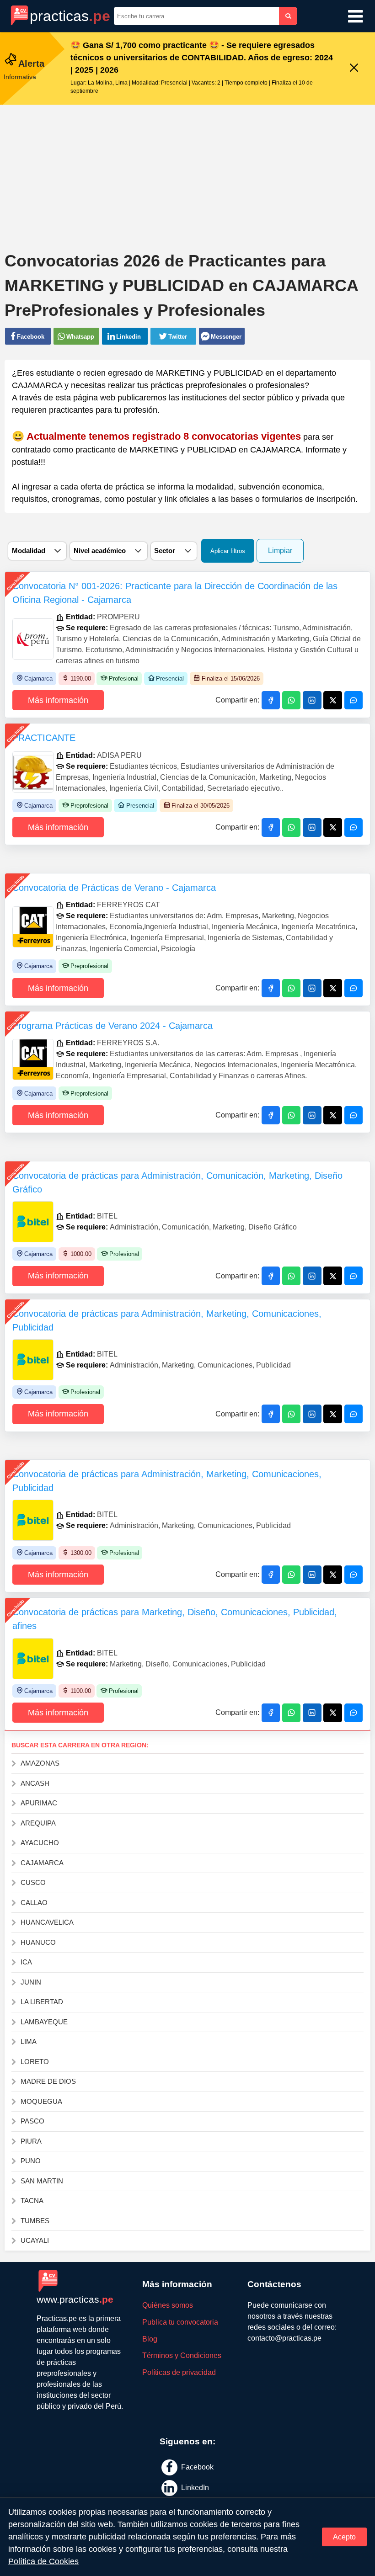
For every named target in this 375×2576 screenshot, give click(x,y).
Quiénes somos (168, 2305)
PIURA (31, 2141)
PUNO (31, 2161)
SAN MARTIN (42, 2181)
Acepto (344, 2537)
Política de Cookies (43, 2561)
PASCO (32, 2121)
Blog (150, 2339)
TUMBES (35, 2221)
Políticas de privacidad (179, 2372)
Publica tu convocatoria (180, 2322)
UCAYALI (35, 2240)
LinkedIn (194, 2487)
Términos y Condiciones (182, 2355)
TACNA (32, 2201)
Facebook (196, 2467)
